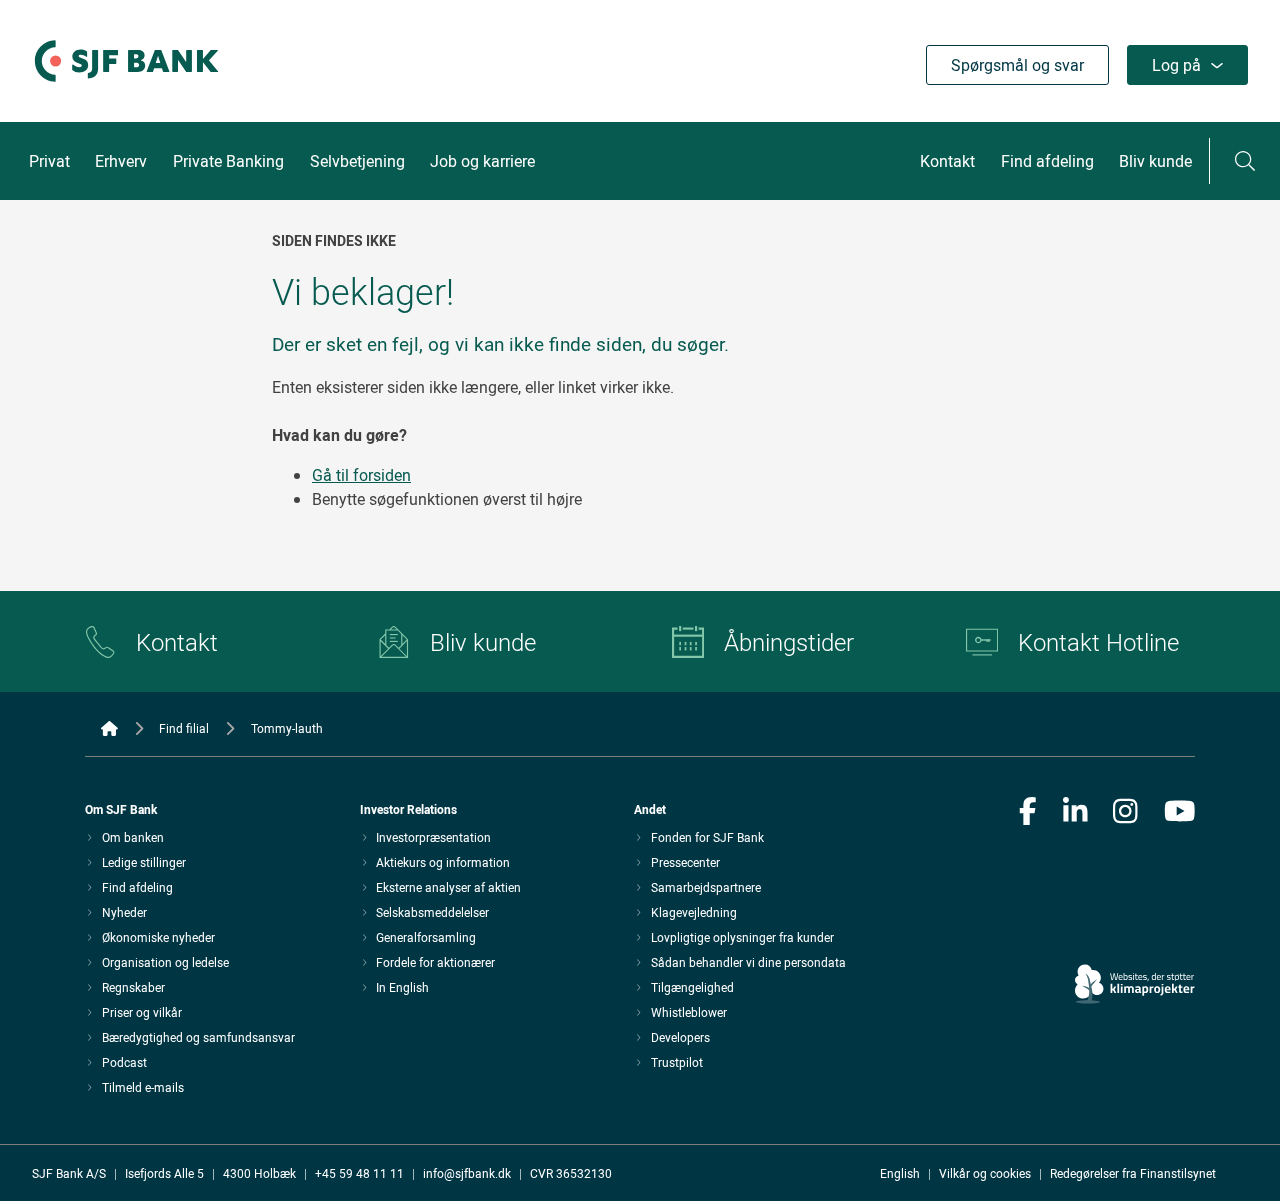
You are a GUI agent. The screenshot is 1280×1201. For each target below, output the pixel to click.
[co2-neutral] (1135, 927)
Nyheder (124, 912)
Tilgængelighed (692, 987)
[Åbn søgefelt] (1245, 161)
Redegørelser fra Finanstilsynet (1133, 1173)
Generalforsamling (426, 937)
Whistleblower (689, 1012)
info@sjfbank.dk (467, 1173)
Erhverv (121, 161)
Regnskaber (133, 987)
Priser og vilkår (142, 1012)
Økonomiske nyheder (158, 937)
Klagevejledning (694, 912)
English (900, 1173)
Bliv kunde (1155, 161)
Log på (1176, 65)
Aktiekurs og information (443, 862)
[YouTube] (1180, 813)
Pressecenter (685, 862)
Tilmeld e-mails (143, 1087)
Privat (49, 161)
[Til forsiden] (126, 83)
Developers (680, 1037)
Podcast (124, 1062)
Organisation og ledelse (165, 962)
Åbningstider (789, 642)
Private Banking (228, 161)
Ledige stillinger (144, 862)
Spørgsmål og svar (1017, 65)
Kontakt (947, 161)
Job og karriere (482, 161)
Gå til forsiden (361, 475)
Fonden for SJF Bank (707, 837)
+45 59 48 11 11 (359, 1173)
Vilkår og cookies (985, 1173)
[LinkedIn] (1075, 813)
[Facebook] (1028, 813)
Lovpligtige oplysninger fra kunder (742, 937)
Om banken (133, 837)
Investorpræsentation (433, 837)
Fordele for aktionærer (435, 962)
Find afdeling (1047, 161)
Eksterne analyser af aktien (448, 887)
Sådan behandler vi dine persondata (748, 962)
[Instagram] (1125, 813)
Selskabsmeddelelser (432, 912)
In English (402, 987)
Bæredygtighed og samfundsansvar (198, 1037)
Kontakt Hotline (1098, 642)
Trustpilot (677, 1062)
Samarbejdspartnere (706, 887)
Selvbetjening (357, 161)
